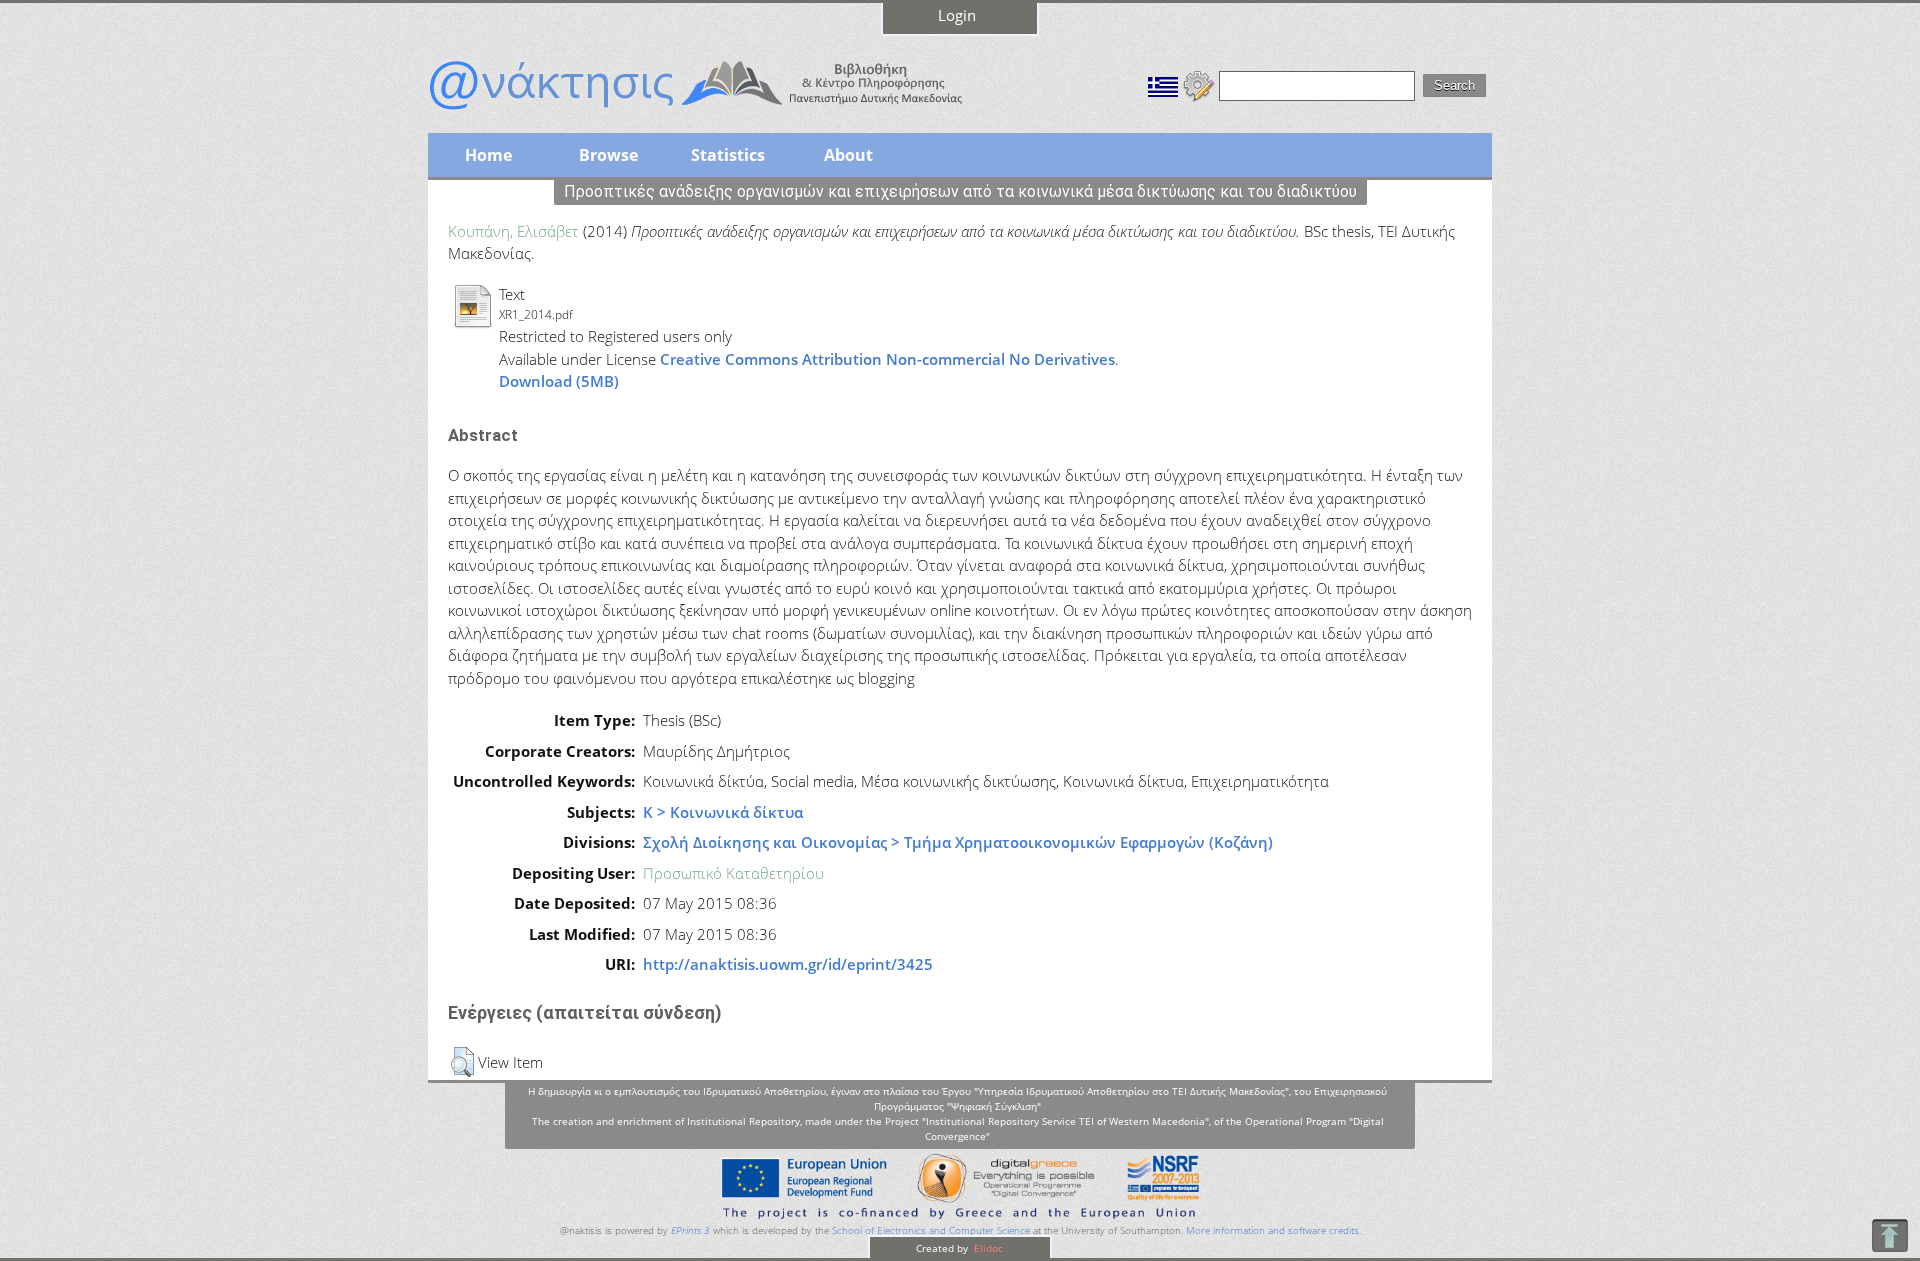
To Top (1889, 1235)
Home (488, 155)
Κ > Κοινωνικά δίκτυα (723, 812)
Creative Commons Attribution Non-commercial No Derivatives (887, 359)
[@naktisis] (728, 112)
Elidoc (987, 1248)
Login (957, 15)
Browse (608, 155)
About (848, 155)
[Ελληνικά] (1163, 84)
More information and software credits (1272, 1230)
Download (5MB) (559, 381)
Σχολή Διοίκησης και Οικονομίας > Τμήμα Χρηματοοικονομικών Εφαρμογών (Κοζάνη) (958, 842)
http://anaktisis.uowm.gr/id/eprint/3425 (788, 964)
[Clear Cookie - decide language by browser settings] (1199, 84)
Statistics (728, 155)
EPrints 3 (690, 1230)
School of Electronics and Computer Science (931, 1230)
